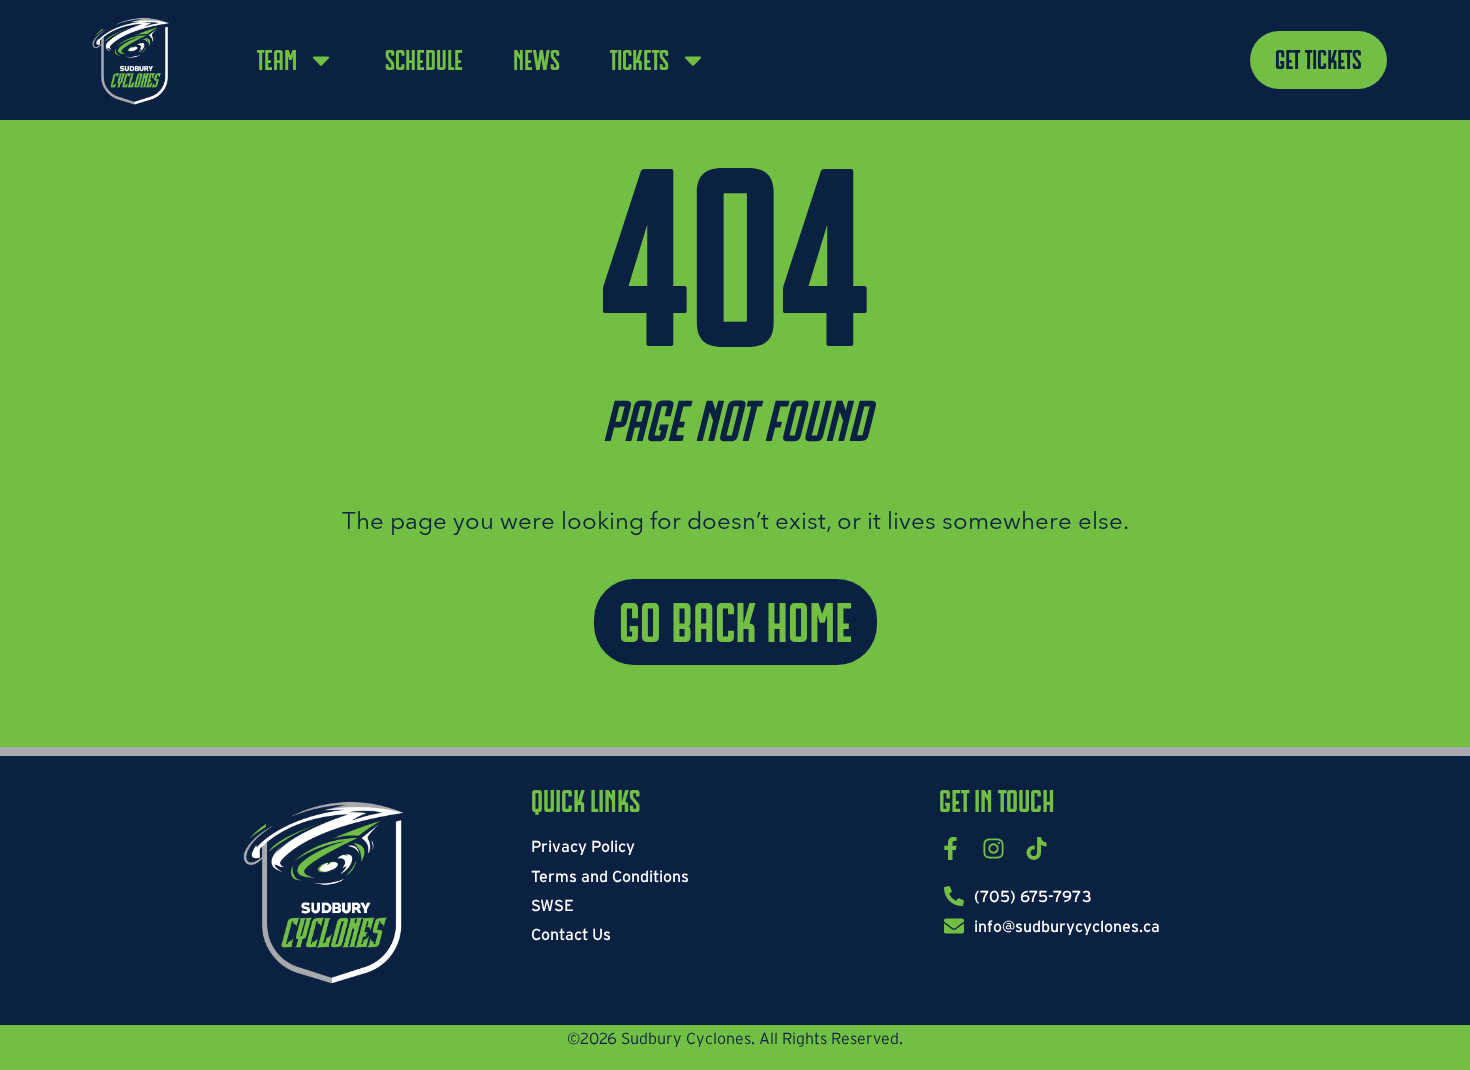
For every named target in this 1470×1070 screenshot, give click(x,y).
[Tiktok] (1036, 848)
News (536, 60)
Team (277, 60)
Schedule (424, 60)
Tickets (639, 60)
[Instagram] (993, 848)
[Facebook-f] (950, 848)
